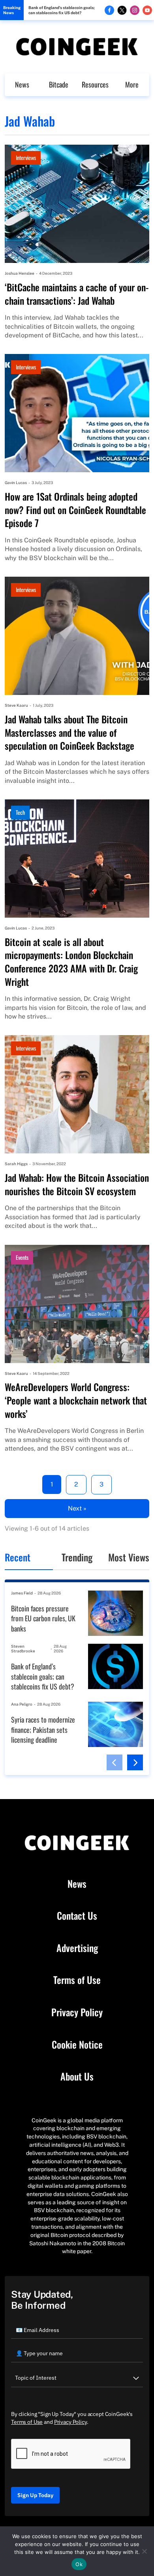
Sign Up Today (35, 2495)
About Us (77, 2077)
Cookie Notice (77, 2045)
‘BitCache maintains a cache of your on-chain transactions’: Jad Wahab (77, 294)
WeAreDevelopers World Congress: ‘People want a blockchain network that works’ (76, 1400)
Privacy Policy (77, 2012)
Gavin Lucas (16, 482)
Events (22, 1257)
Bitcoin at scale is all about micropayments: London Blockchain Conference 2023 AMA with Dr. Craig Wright (71, 962)
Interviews (26, 157)
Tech (20, 812)
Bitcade (59, 84)
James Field (22, 1593)
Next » (77, 1508)
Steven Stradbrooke (23, 1649)
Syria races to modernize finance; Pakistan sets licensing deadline (43, 1730)
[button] (115, 1762)
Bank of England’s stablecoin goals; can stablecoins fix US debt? (62, 10)
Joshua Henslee (20, 273)
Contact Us (77, 1916)
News (22, 84)
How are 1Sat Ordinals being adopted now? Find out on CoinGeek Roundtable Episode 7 (75, 510)
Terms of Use (77, 1980)
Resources (95, 84)
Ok (79, 2564)
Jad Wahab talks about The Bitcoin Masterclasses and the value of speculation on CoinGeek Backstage (69, 733)
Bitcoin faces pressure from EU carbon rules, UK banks (43, 1619)
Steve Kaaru (16, 705)
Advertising (77, 1948)
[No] (144, 2551)
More (132, 84)
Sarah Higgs (16, 1164)
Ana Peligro (22, 1704)
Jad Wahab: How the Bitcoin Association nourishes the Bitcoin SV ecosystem (77, 1184)
